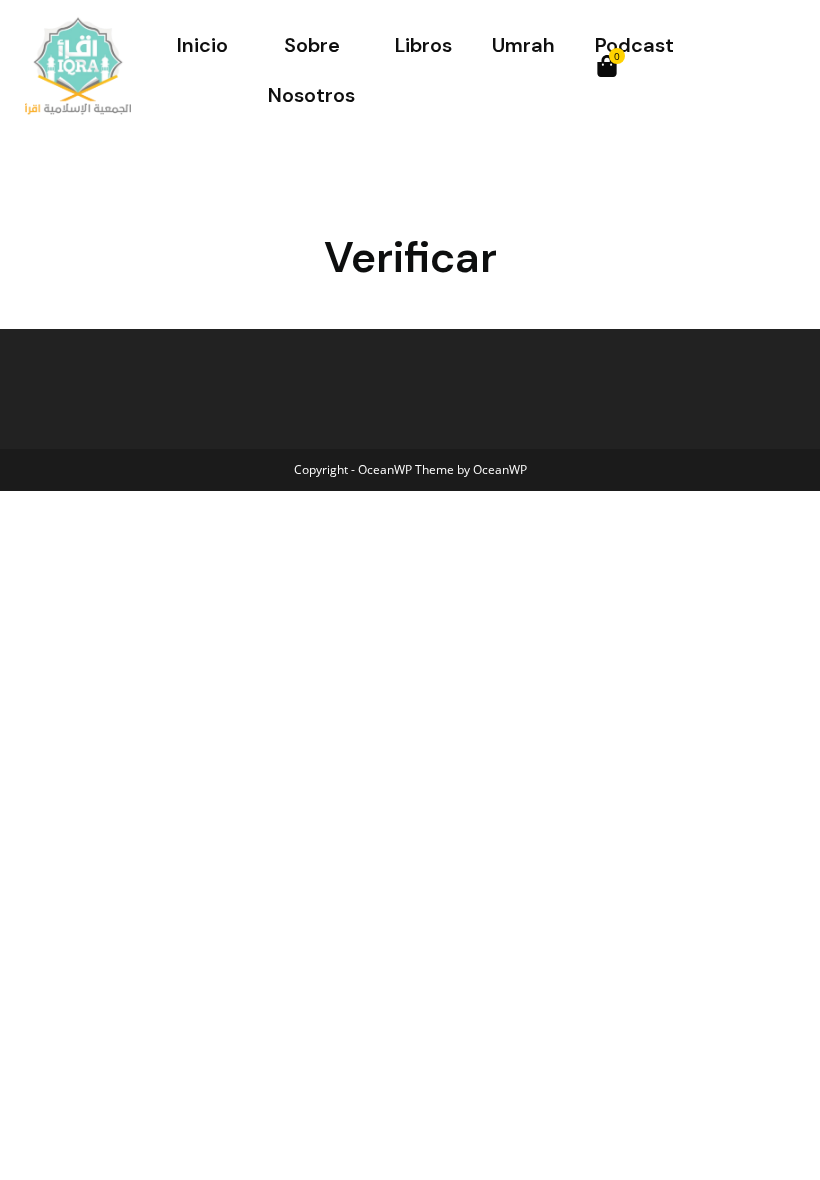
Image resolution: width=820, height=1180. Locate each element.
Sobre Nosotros (311, 70)
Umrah (523, 45)
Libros (423, 45)
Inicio (202, 45)
